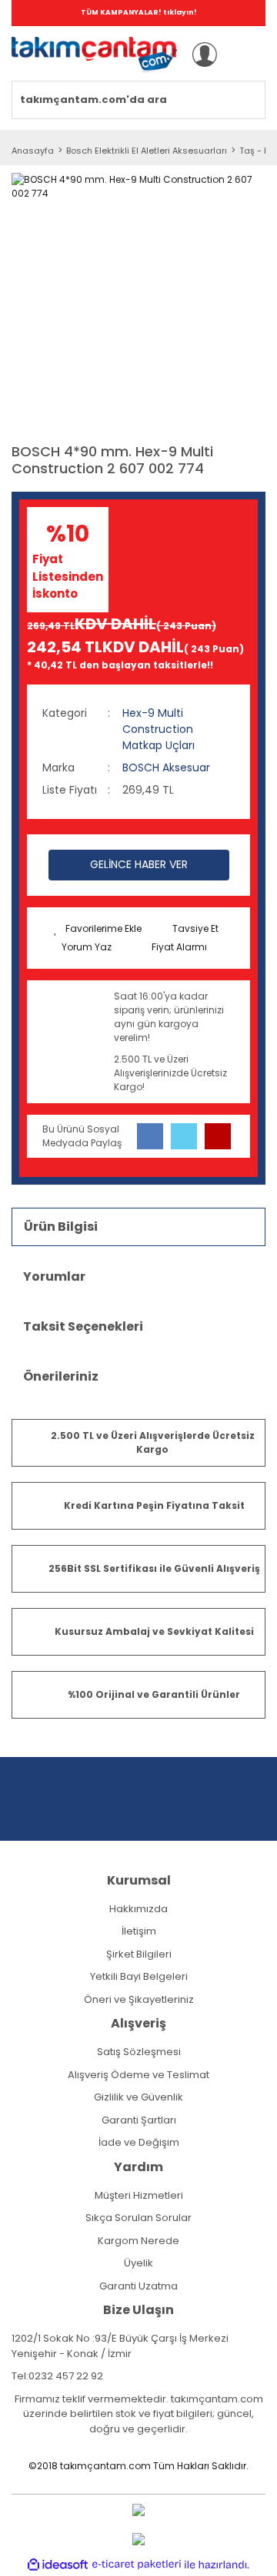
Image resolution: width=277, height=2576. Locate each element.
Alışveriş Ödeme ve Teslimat (138, 2075)
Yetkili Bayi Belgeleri (139, 1976)
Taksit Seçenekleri (83, 1326)
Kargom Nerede (138, 2241)
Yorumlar (54, 1276)
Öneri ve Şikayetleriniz (139, 1999)
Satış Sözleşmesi (139, 2052)
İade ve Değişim (139, 2142)
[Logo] (94, 55)
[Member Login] (205, 55)
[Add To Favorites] (98, 929)
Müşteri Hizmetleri (139, 2195)
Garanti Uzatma (138, 2286)
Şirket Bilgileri (139, 1954)
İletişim (139, 1931)
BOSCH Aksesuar (166, 767)
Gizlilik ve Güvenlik (138, 2097)
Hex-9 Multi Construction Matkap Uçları (159, 729)
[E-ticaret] (137, 2564)
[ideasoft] (58, 2565)
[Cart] (245, 55)
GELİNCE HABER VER (139, 864)
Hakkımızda (138, 1909)
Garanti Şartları (139, 2120)
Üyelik (138, 2263)
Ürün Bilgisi (61, 1227)
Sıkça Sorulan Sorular (138, 2218)
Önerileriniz (61, 1376)
